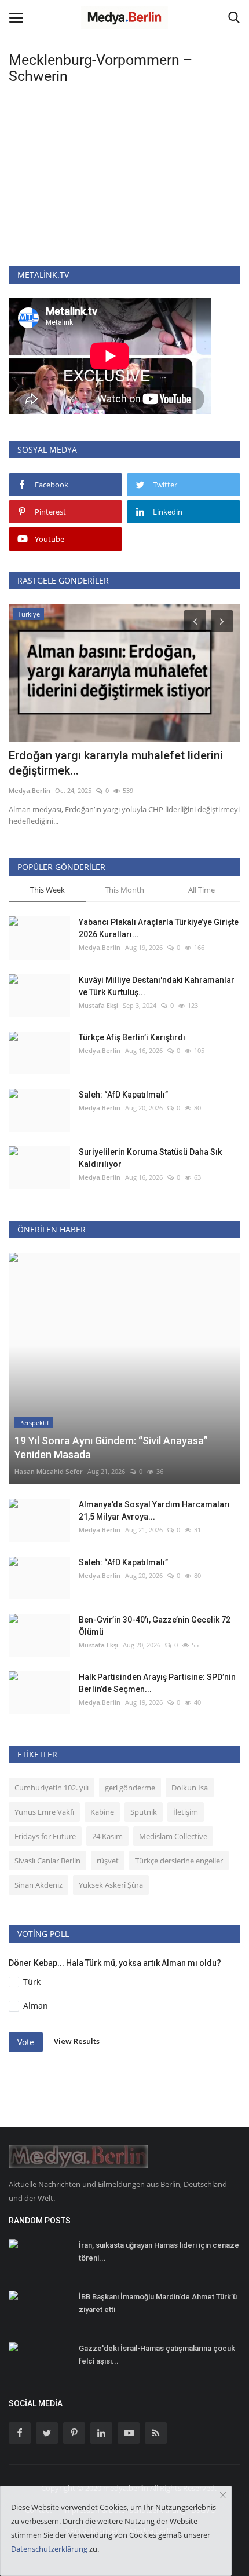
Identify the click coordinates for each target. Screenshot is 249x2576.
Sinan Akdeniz (39, 1885)
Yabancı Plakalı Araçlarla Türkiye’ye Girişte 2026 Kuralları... (159, 928)
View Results (77, 2041)
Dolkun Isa (190, 1788)
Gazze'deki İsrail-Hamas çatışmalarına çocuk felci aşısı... (157, 2355)
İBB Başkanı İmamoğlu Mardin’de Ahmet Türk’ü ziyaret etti (158, 2303)
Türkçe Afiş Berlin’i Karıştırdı (132, 1037)
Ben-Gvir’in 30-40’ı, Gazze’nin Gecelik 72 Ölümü (155, 1626)
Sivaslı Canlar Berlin (47, 1861)
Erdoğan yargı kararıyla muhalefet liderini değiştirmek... (116, 763)
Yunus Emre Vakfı (44, 1812)
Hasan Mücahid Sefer (49, 1471)
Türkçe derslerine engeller (179, 1861)
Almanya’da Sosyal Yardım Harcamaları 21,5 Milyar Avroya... (154, 1511)
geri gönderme (130, 1788)
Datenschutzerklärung (49, 2549)
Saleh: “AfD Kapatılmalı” (123, 1095)
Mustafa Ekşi (98, 1005)
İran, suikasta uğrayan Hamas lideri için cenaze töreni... (159, 2252)
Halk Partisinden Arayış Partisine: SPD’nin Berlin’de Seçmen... (157, 1683)
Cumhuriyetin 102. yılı (52, 1788)
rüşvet (108, 1861)
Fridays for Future (45, 1836)
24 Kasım (107, 1836)
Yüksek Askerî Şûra (111, 1885)
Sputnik (144, 1812)
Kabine (102, 1812)
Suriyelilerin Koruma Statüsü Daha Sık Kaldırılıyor (150, 1158)
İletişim (186, 1812)
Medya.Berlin (30, 790)
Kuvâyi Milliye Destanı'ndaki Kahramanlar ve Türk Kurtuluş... (157, 986)
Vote (26, 2042)
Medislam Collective (173, 1836)
